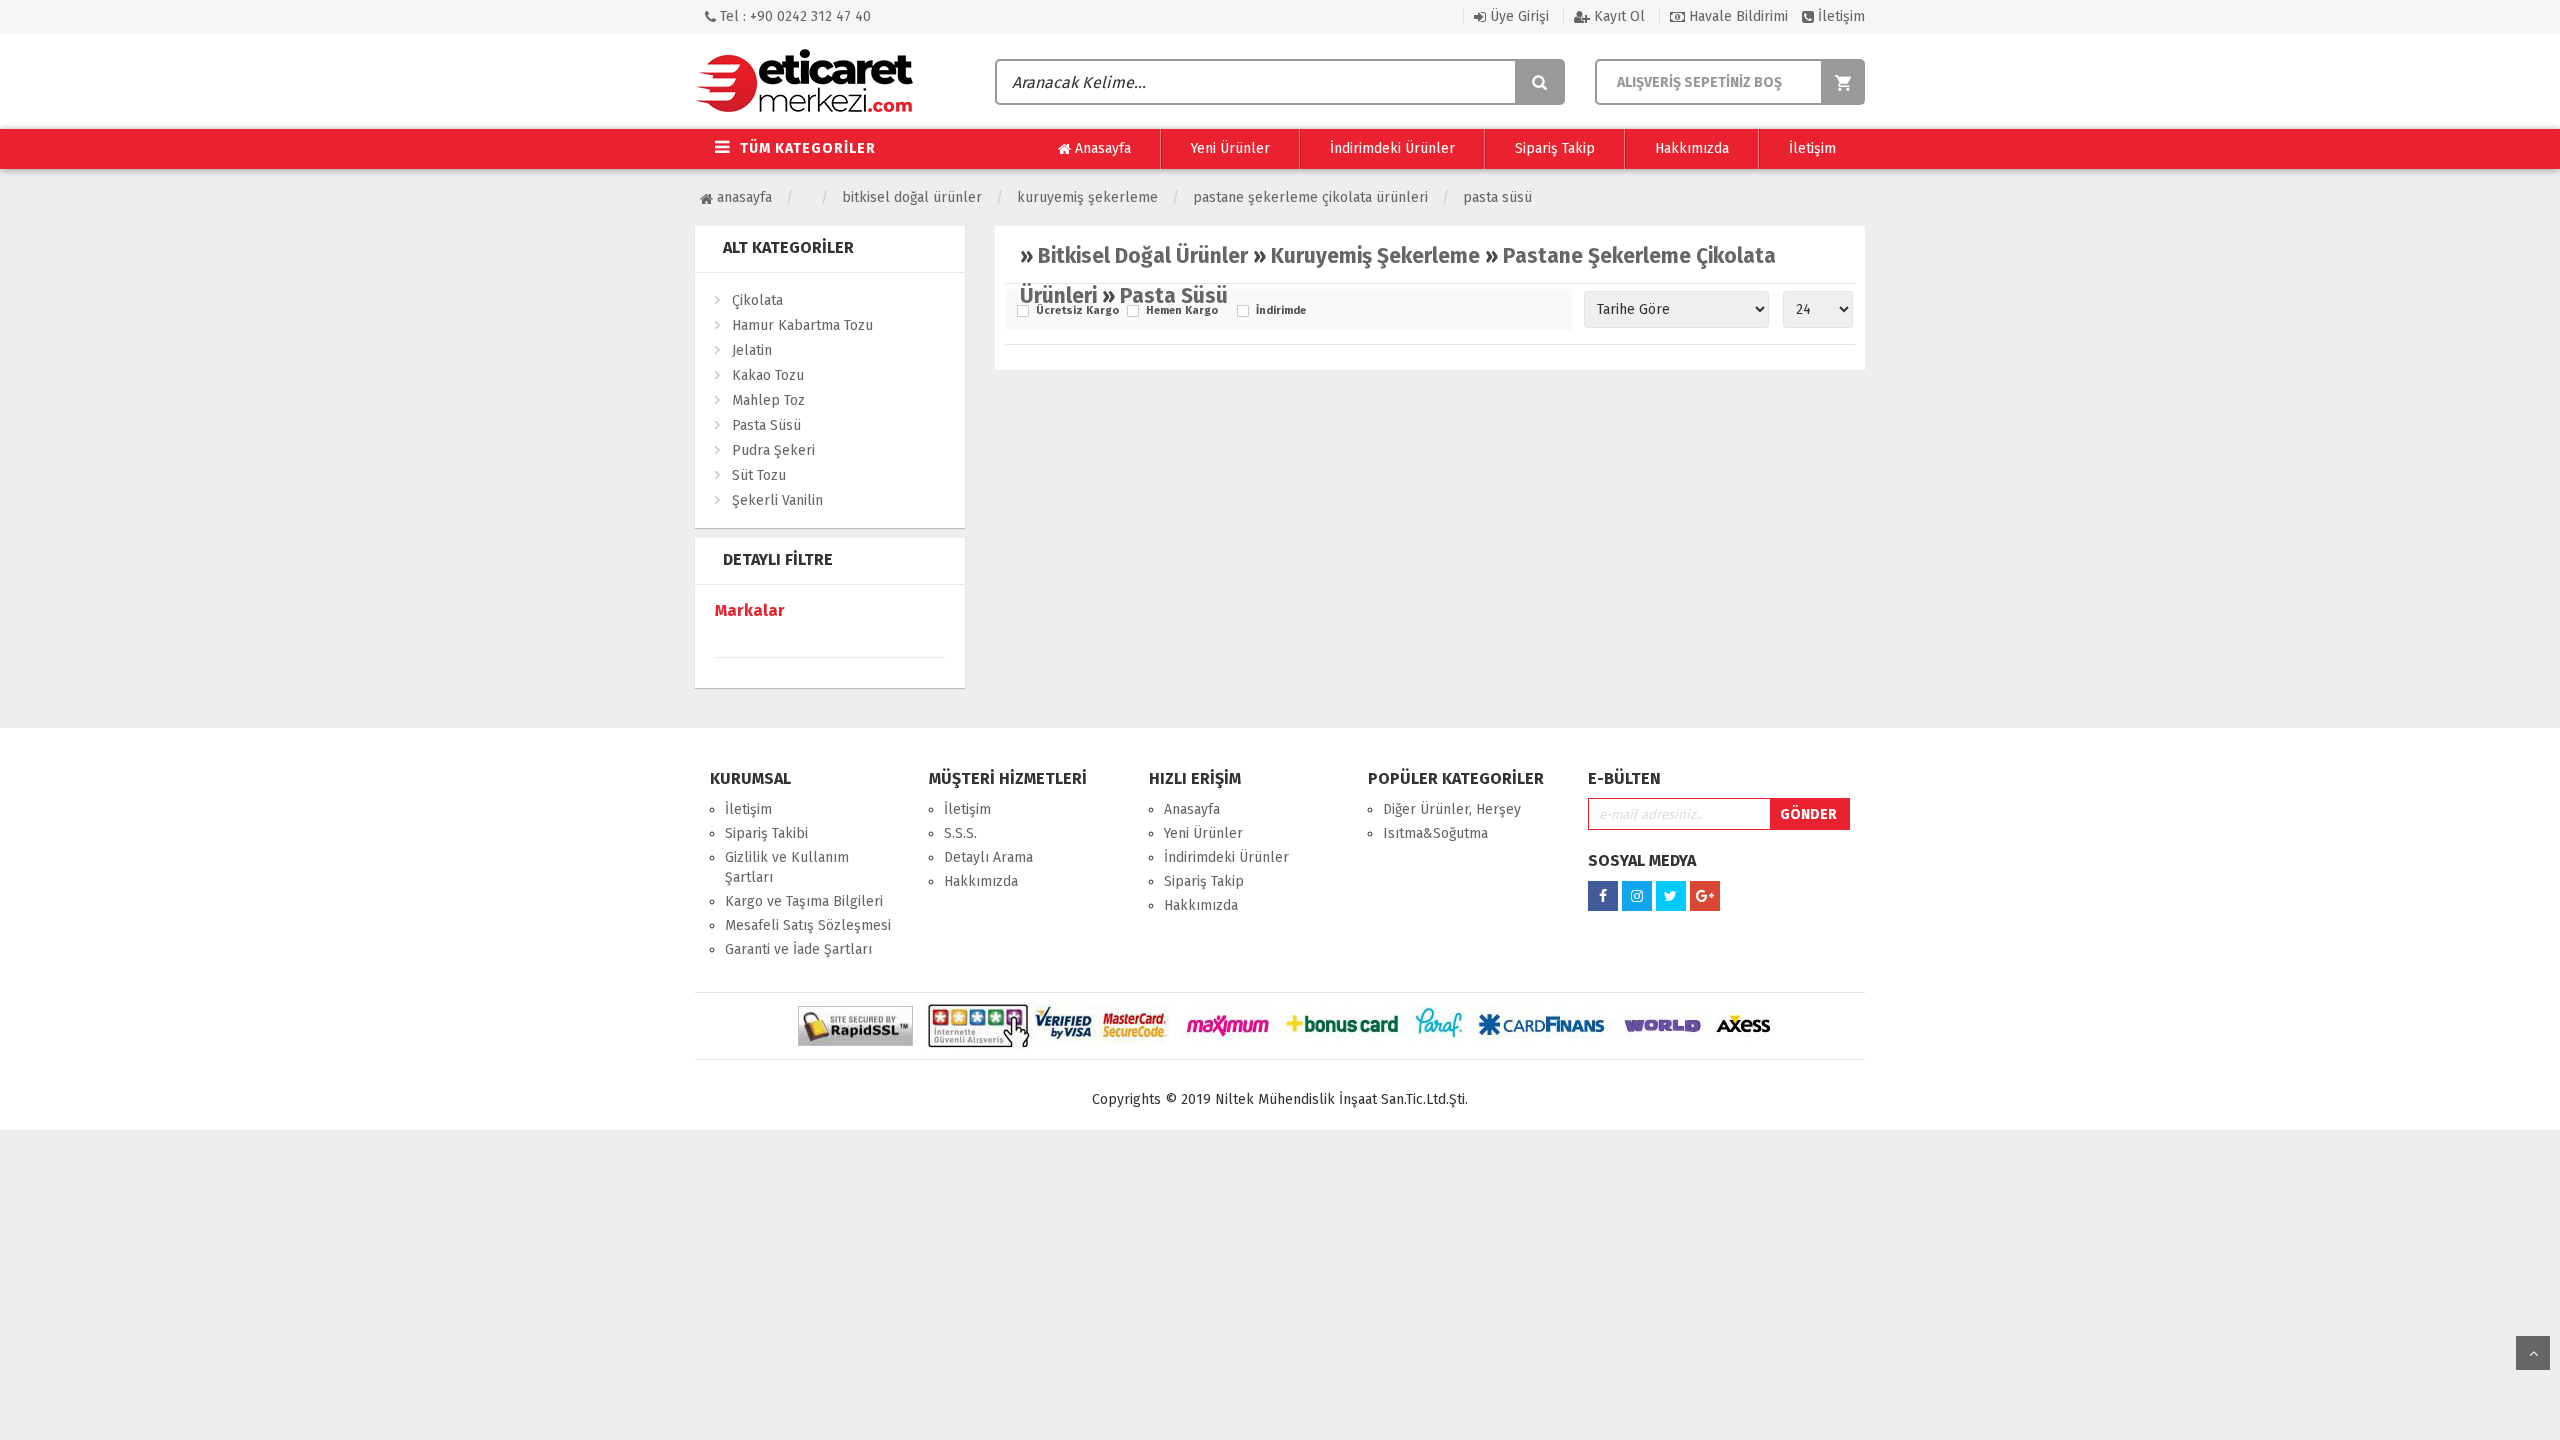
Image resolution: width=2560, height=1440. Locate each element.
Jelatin (752, 350)
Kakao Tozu (768, 375)
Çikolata (757, 300)
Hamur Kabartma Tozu (802, 325)
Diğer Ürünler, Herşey (1452, 809)
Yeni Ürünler (1230, 148)
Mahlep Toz (768, 400)
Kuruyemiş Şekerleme (1087, 197)
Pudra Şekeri (773, 450)
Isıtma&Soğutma (1435, 833)
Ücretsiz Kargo (1076, 311)
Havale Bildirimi (1736, 16)
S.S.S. (960, 833)
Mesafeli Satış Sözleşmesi (808, 925)
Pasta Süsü (1497, 197)
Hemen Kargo (1182, 311)
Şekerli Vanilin (777, 500)
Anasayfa (1101, 148)
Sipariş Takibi (766, 833)
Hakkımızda (1692, 148)
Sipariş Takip (1555, 148)
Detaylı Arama (988, 857)
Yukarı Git (2533, 1353)
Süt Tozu (759, 475)
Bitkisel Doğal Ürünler (912, 197)
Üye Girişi (1517, 16)
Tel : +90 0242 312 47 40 (793, 16)
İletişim (1839, 16)
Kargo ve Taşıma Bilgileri (804, 901)
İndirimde (1281, 311)
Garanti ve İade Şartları (798, 949)
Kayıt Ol (1617, 16)
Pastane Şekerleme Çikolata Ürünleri (1310, 197)
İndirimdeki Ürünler (1392, 148)
